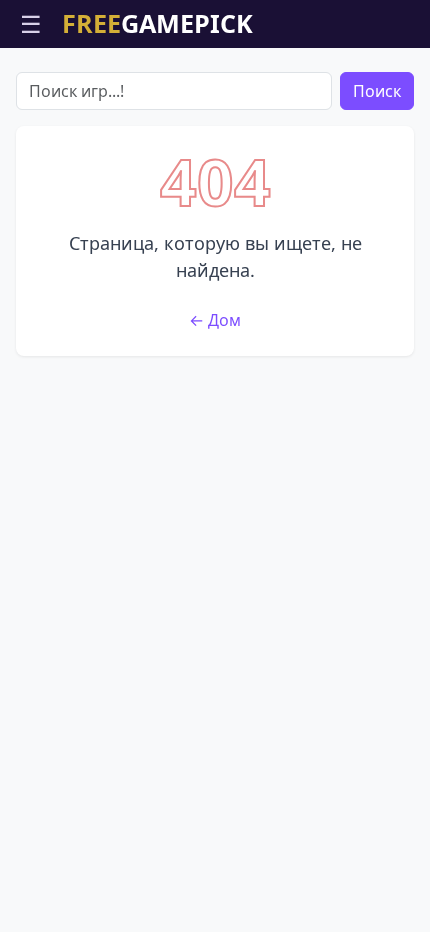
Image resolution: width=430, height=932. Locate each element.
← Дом (215, 320)
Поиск (377, 91)
